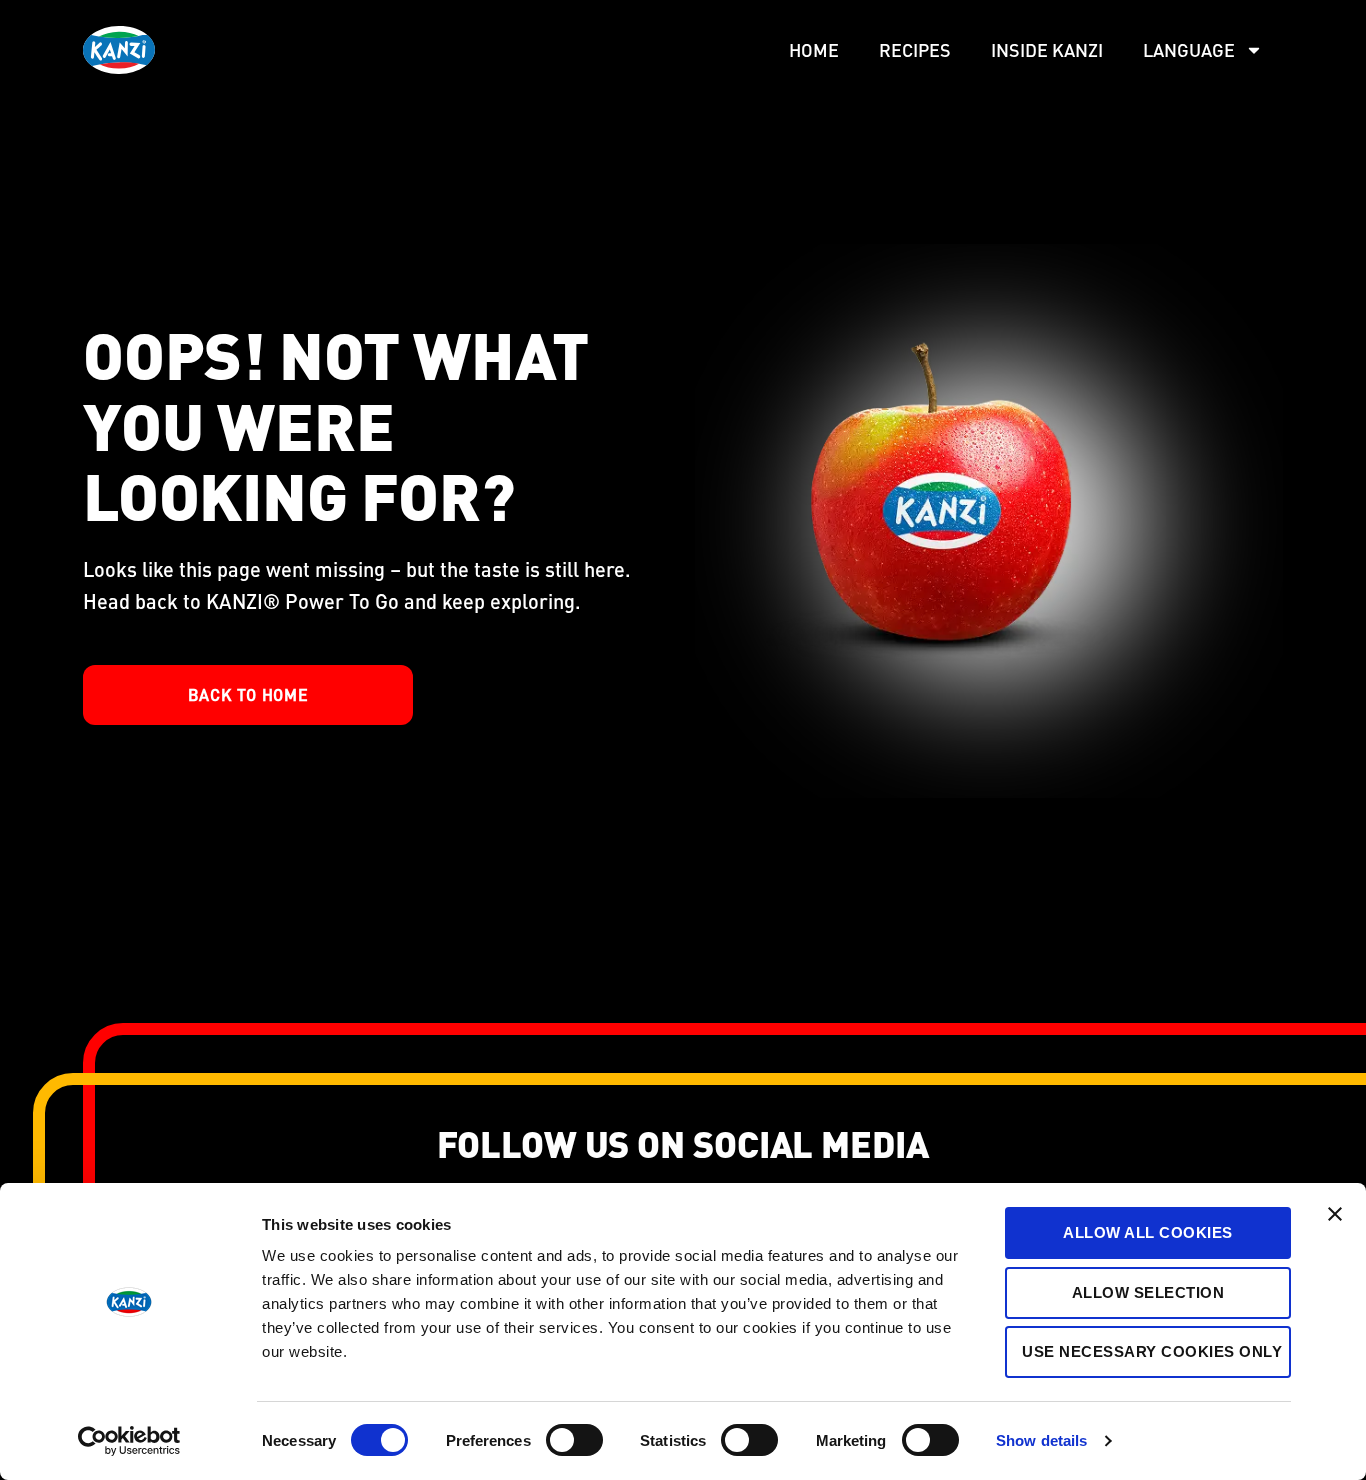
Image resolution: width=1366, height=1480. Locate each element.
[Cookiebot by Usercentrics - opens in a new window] (129, 1441)
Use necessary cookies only (1152, 1351)
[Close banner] (1335, 1214)
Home (814, 49)
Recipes (915, 49)
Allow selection (1148, 1292)
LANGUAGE (1189, 49)
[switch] (574, 1440)
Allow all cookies (1148, 1232)
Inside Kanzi (1047, 49)
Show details (1041, 1440)
